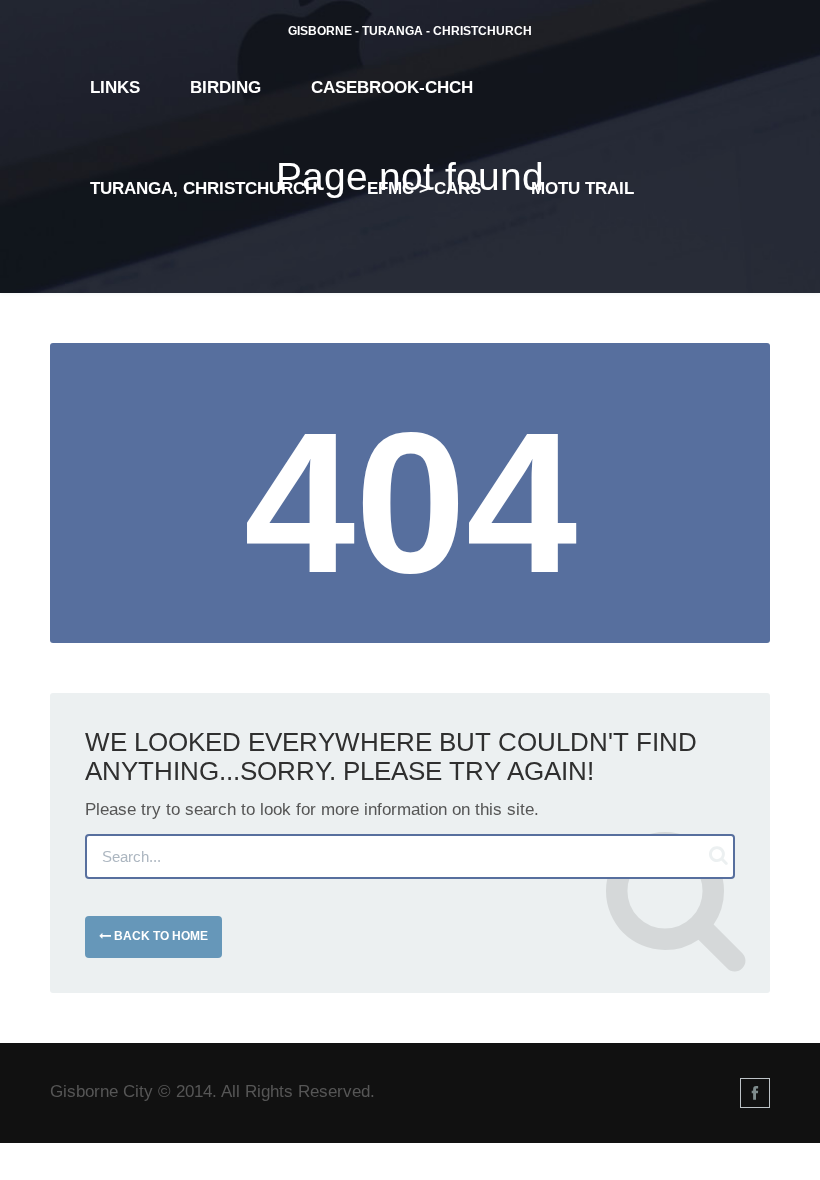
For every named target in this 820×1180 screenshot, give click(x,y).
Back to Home (159, 936)
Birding (225, 87)
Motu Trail (582, 188)
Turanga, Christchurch (203, 188)
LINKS (115, 87)
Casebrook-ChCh (392, 87)
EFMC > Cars (424, 188)
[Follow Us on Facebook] (755, 1093)
